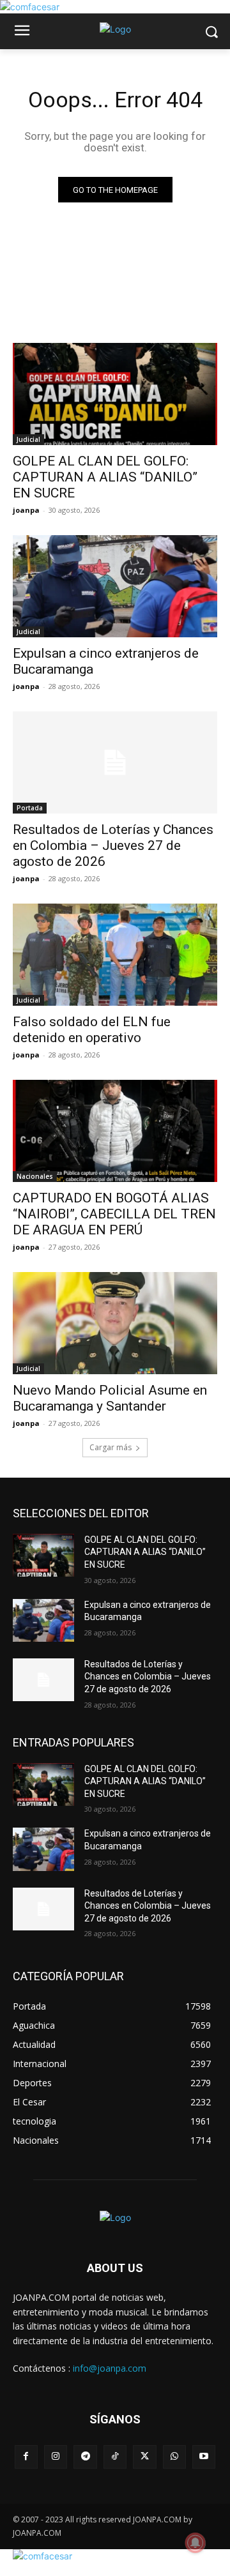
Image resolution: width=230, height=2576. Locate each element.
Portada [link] (30, 808)
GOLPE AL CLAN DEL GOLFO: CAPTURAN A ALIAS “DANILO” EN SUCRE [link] (105, 477)
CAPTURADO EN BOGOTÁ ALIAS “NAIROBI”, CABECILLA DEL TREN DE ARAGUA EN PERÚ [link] (114, 1214)
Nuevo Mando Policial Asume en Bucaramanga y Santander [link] (110, 1398)
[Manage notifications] (195, 2543)
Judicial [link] (28, 439)
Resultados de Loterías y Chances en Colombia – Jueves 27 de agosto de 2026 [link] (113, 845)
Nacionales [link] (35, 1176)
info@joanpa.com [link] (110, 2368)
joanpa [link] (26, 510)
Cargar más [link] (111, 1447)
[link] (30, 7)
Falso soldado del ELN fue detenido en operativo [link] (92, 1030)
